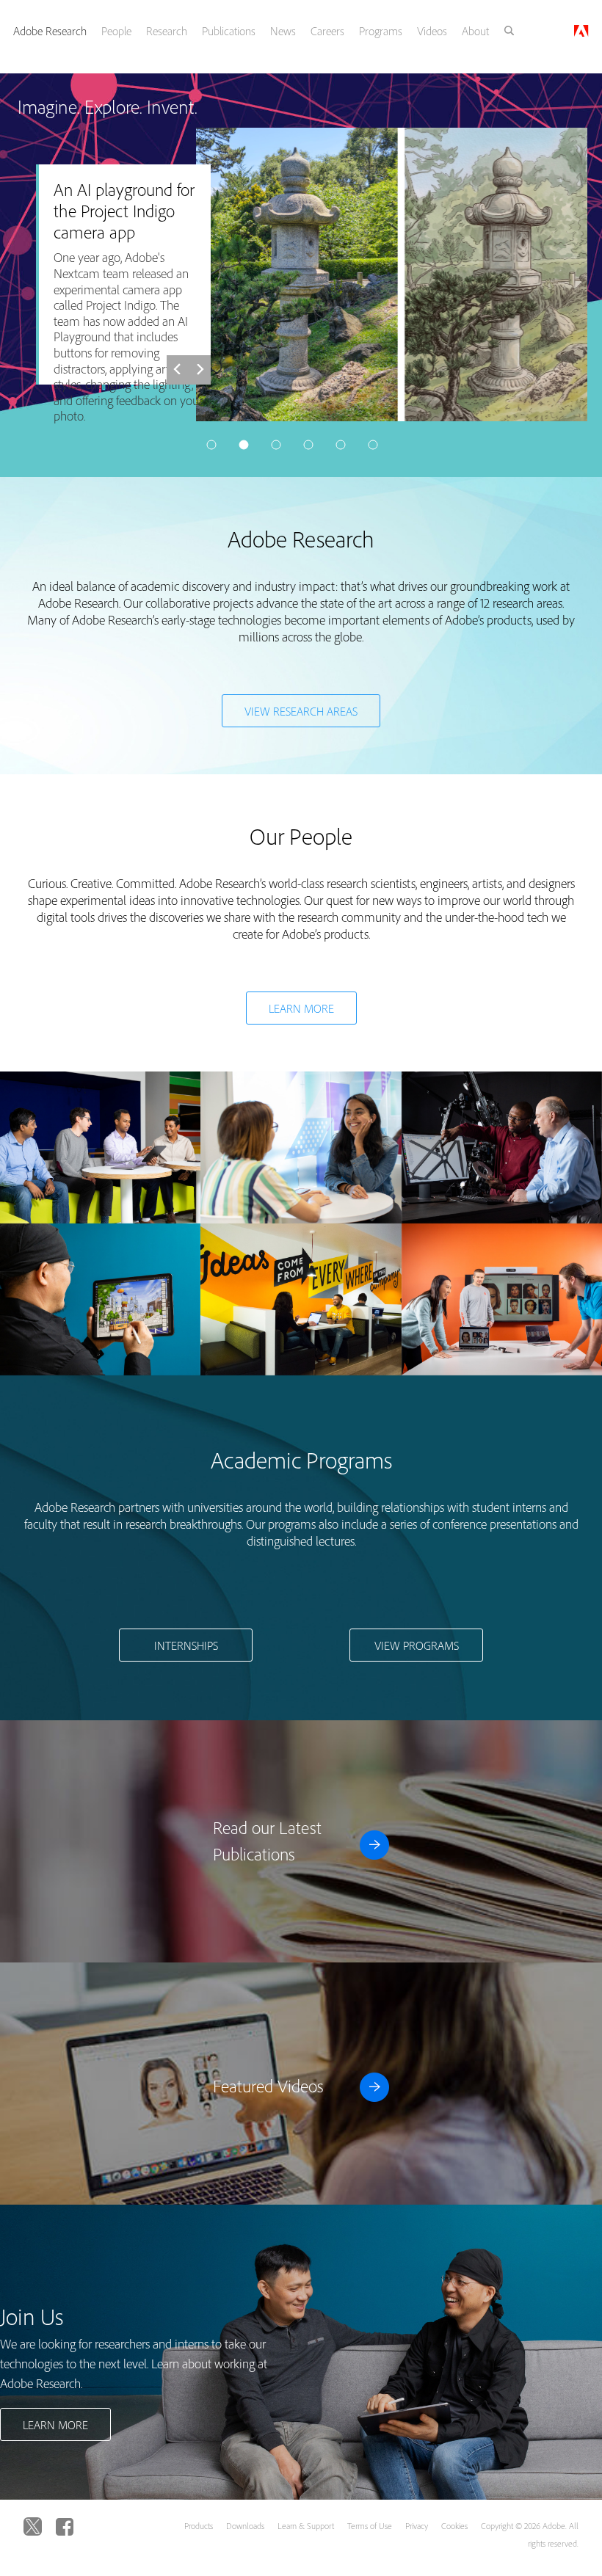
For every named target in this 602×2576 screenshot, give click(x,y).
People (116, 31)
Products (199, 2526)
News (283, 31)
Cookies (454, 2526)
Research (167, 31)
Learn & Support (306, 2526)
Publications (229, 31)
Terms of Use (370, 2526)
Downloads (245, 2526)
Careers (327, 31)
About (475, 31)
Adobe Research (50, 31)
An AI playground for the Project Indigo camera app (124, 211)
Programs (381, 31)
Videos (432, 31)
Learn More (301, 1008)
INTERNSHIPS (186, 1645)
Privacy (417, 2526)
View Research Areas (301, 711)
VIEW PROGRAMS (417, 1645)
